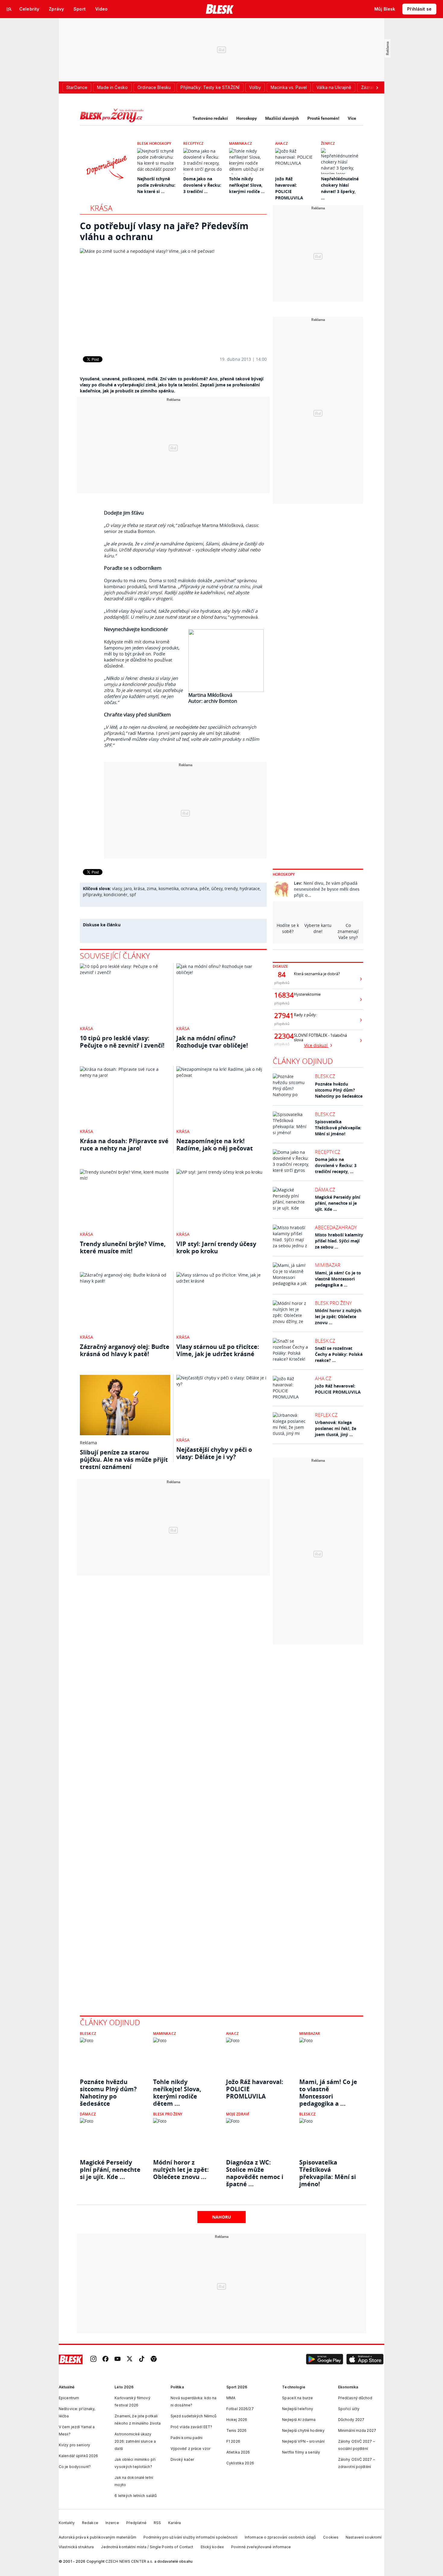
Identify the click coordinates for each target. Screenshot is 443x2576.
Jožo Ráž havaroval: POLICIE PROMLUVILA (338, 1389)
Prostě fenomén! (323, 118)
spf (133, 895)
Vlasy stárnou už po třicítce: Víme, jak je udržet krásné (218, 1350)
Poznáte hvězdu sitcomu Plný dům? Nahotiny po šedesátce (339, 1090)
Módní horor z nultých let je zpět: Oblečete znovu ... (338, 1317)
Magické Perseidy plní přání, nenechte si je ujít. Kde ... (338, 1203)
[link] (93, 2360)
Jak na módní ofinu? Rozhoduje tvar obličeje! (212, 1042)
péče (204, 888)
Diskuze (280, 966)
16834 (282, 995)
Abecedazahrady (336, 1227)
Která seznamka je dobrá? (317, 974)
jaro (128, 888)
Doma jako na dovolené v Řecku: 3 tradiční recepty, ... (336, 1165)
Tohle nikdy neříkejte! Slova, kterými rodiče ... (247, 185)
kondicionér (116, 895)
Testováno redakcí (210, 118)
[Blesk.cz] (220, 9)
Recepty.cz (193, 143)
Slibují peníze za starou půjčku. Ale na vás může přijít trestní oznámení (124, 1459)
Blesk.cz (325, 1076)
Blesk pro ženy (333, 1303)
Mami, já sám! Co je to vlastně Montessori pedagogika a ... (338, 1279)
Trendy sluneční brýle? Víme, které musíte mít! (123, 1247)
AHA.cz (281, 143)
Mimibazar (328, 1265)
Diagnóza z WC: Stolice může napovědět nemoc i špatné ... (255, 2170)
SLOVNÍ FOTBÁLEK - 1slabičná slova (320, 1038)
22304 (282, 1036)
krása (139, 888)
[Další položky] (377, 87)
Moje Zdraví (238, 2114)
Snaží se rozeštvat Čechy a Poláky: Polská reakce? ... (339, 1354)
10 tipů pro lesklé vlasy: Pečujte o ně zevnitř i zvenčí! (122, 1042)
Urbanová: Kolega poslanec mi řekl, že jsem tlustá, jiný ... (336, 1428)
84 (282, 975)
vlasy (117, 888)
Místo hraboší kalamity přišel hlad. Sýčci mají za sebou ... (339, 1241)
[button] (325, 2359)
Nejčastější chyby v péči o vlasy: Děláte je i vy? (214, 1453)
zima (152, 888)
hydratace (250, 888)
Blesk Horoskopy (154, 143)
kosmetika (169, 888)
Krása (101, 208)
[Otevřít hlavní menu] (9, 9)
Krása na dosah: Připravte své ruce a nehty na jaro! (124, 1145)
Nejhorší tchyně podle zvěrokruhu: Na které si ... (156, 185)
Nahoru (222, 2217)
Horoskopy (247, 118)
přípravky (92, 895)
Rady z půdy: (305, 1015)
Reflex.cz (326, 1415)
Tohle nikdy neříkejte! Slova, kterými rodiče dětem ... (177, 2089)
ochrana (189, 888)
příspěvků (282, 983)
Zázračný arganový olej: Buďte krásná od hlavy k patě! (125, 1350)
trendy (231, 888)
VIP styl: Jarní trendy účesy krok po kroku (216, 1247)
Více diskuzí (316, 1045)
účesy (217, 888)
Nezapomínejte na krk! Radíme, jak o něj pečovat (215, 1145)
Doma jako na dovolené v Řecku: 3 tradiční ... (202, 185)
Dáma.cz (325, 1190)
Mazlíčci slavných (282, 118)
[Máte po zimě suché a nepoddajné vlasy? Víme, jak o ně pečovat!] (173, 298)
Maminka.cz (240, 143)
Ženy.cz (328, 143)
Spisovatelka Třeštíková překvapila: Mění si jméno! (338, 1128)
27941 (282, 1016)
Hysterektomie (307, 994)
